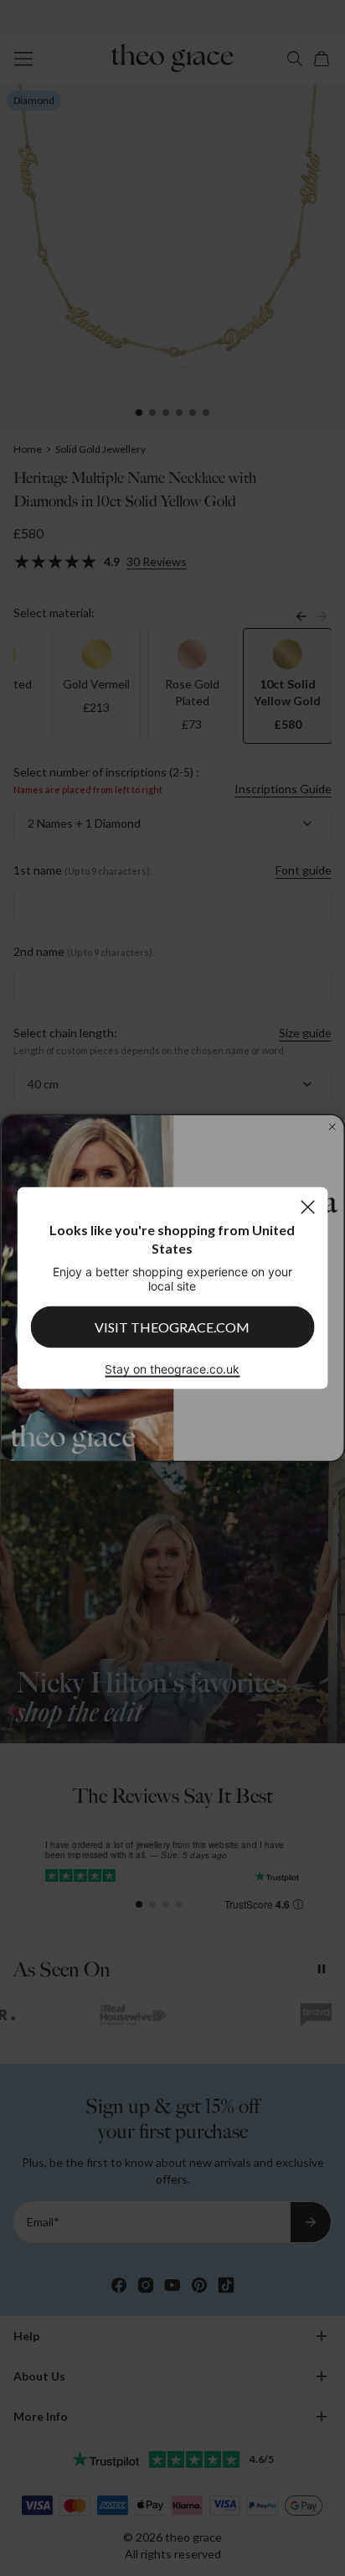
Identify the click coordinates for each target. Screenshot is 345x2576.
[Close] (308, 1207)
